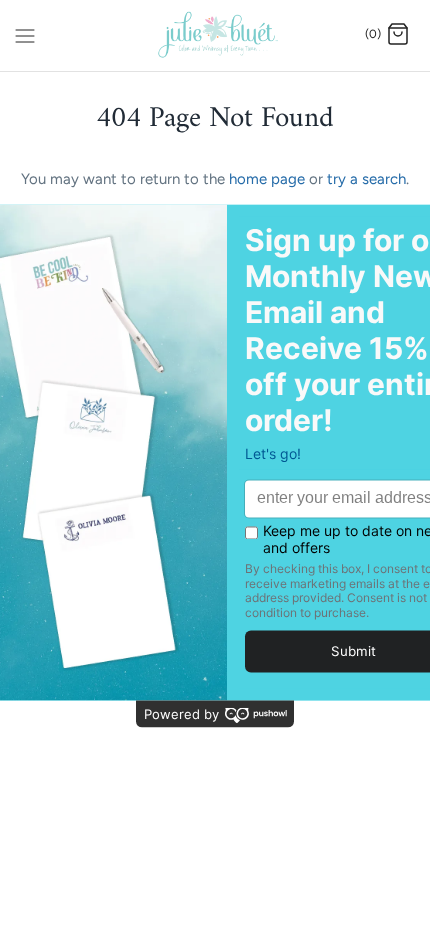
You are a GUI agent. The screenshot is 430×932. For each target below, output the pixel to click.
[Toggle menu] (25, 34)
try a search (366, 179)
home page (267, 179)
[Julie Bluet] (215, 35)
